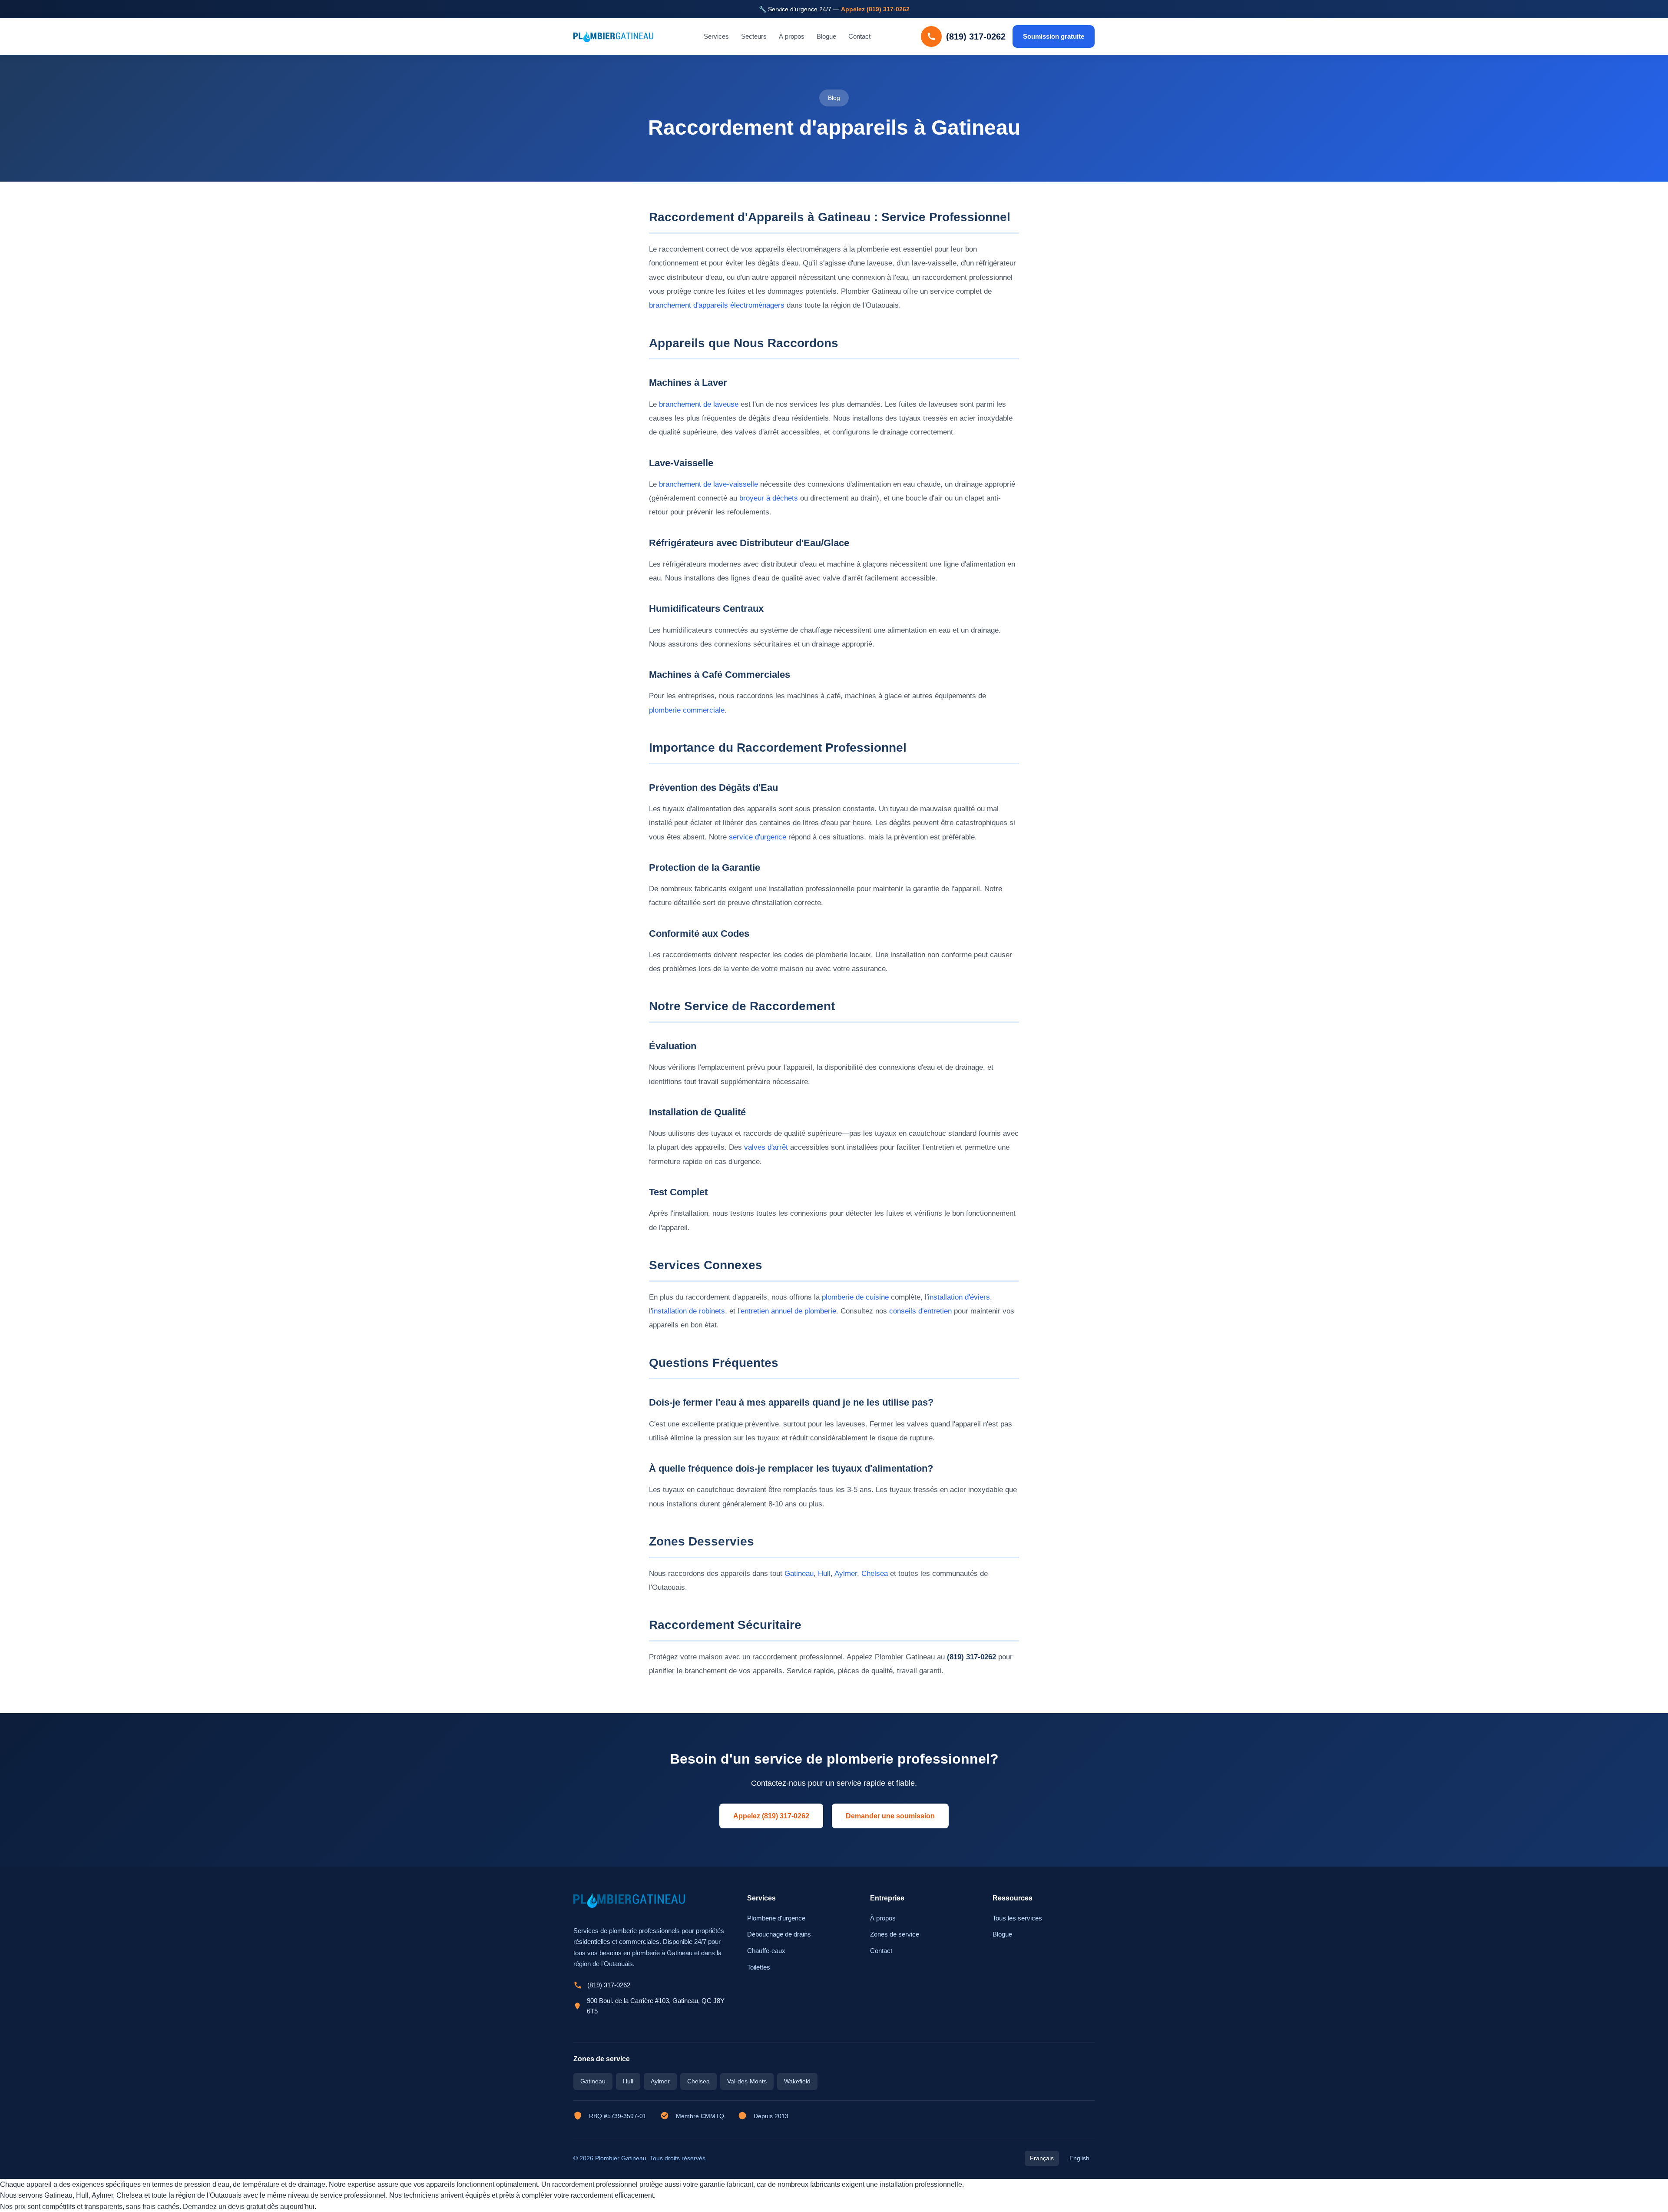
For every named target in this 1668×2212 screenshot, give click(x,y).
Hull (824, 1574)
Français (1042, 2158)
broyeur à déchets (769, 498)
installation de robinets (688, 1311)
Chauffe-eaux (766, 1951)
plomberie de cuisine (855, 1297)
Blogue (826, 37)
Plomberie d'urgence (776, 1918)
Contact (859, 37)
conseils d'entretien (920, 1311)
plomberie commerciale (687, 710)
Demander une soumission (890, 1816)
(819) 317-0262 (609, 1985)
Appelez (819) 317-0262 (875, 9)
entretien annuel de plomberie (788, 1311)
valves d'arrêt (766, 1147)
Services (716, 37)
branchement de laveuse (699, 404)
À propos (792, 37)
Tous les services (1017, 1918)
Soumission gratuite (1054, 36)
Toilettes (759, 1967)
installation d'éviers (959, 1297)
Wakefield (797, 2081)
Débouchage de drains (779, 1934)
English (1079, 2158)
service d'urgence (758, 837)
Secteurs (754, 37)
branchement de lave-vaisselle (708, 484)
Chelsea (875, 1574)
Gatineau (799, 1574)
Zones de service (895, 1934)
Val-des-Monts (747, 2081)
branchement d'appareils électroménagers (717, 305)
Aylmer (846, 1574)
